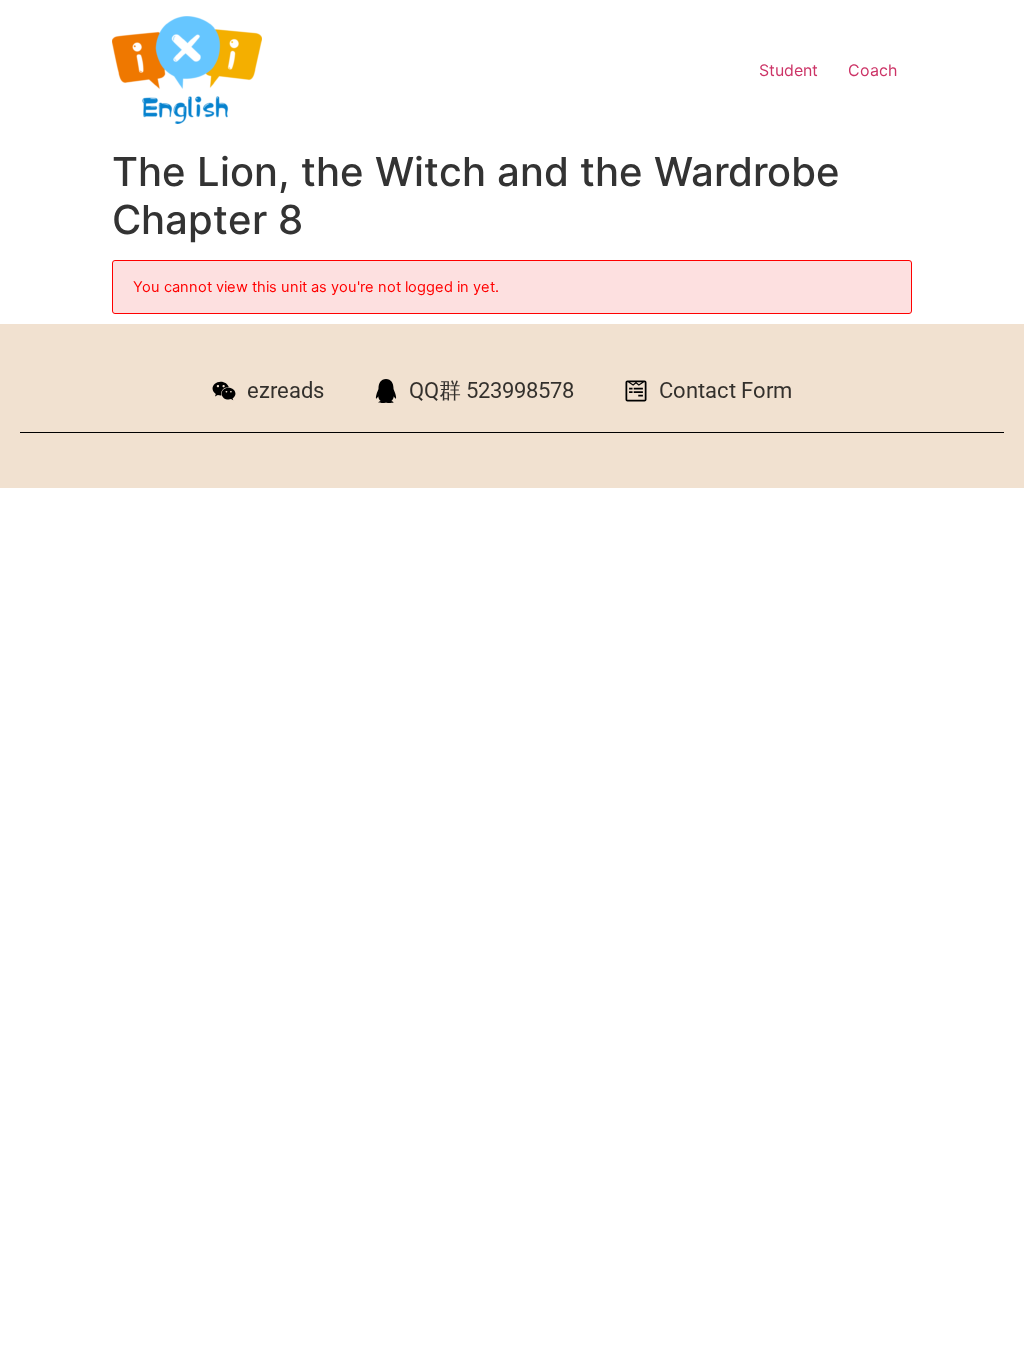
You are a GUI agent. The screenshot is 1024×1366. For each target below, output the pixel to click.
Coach (872, 70)
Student (788, 70)
